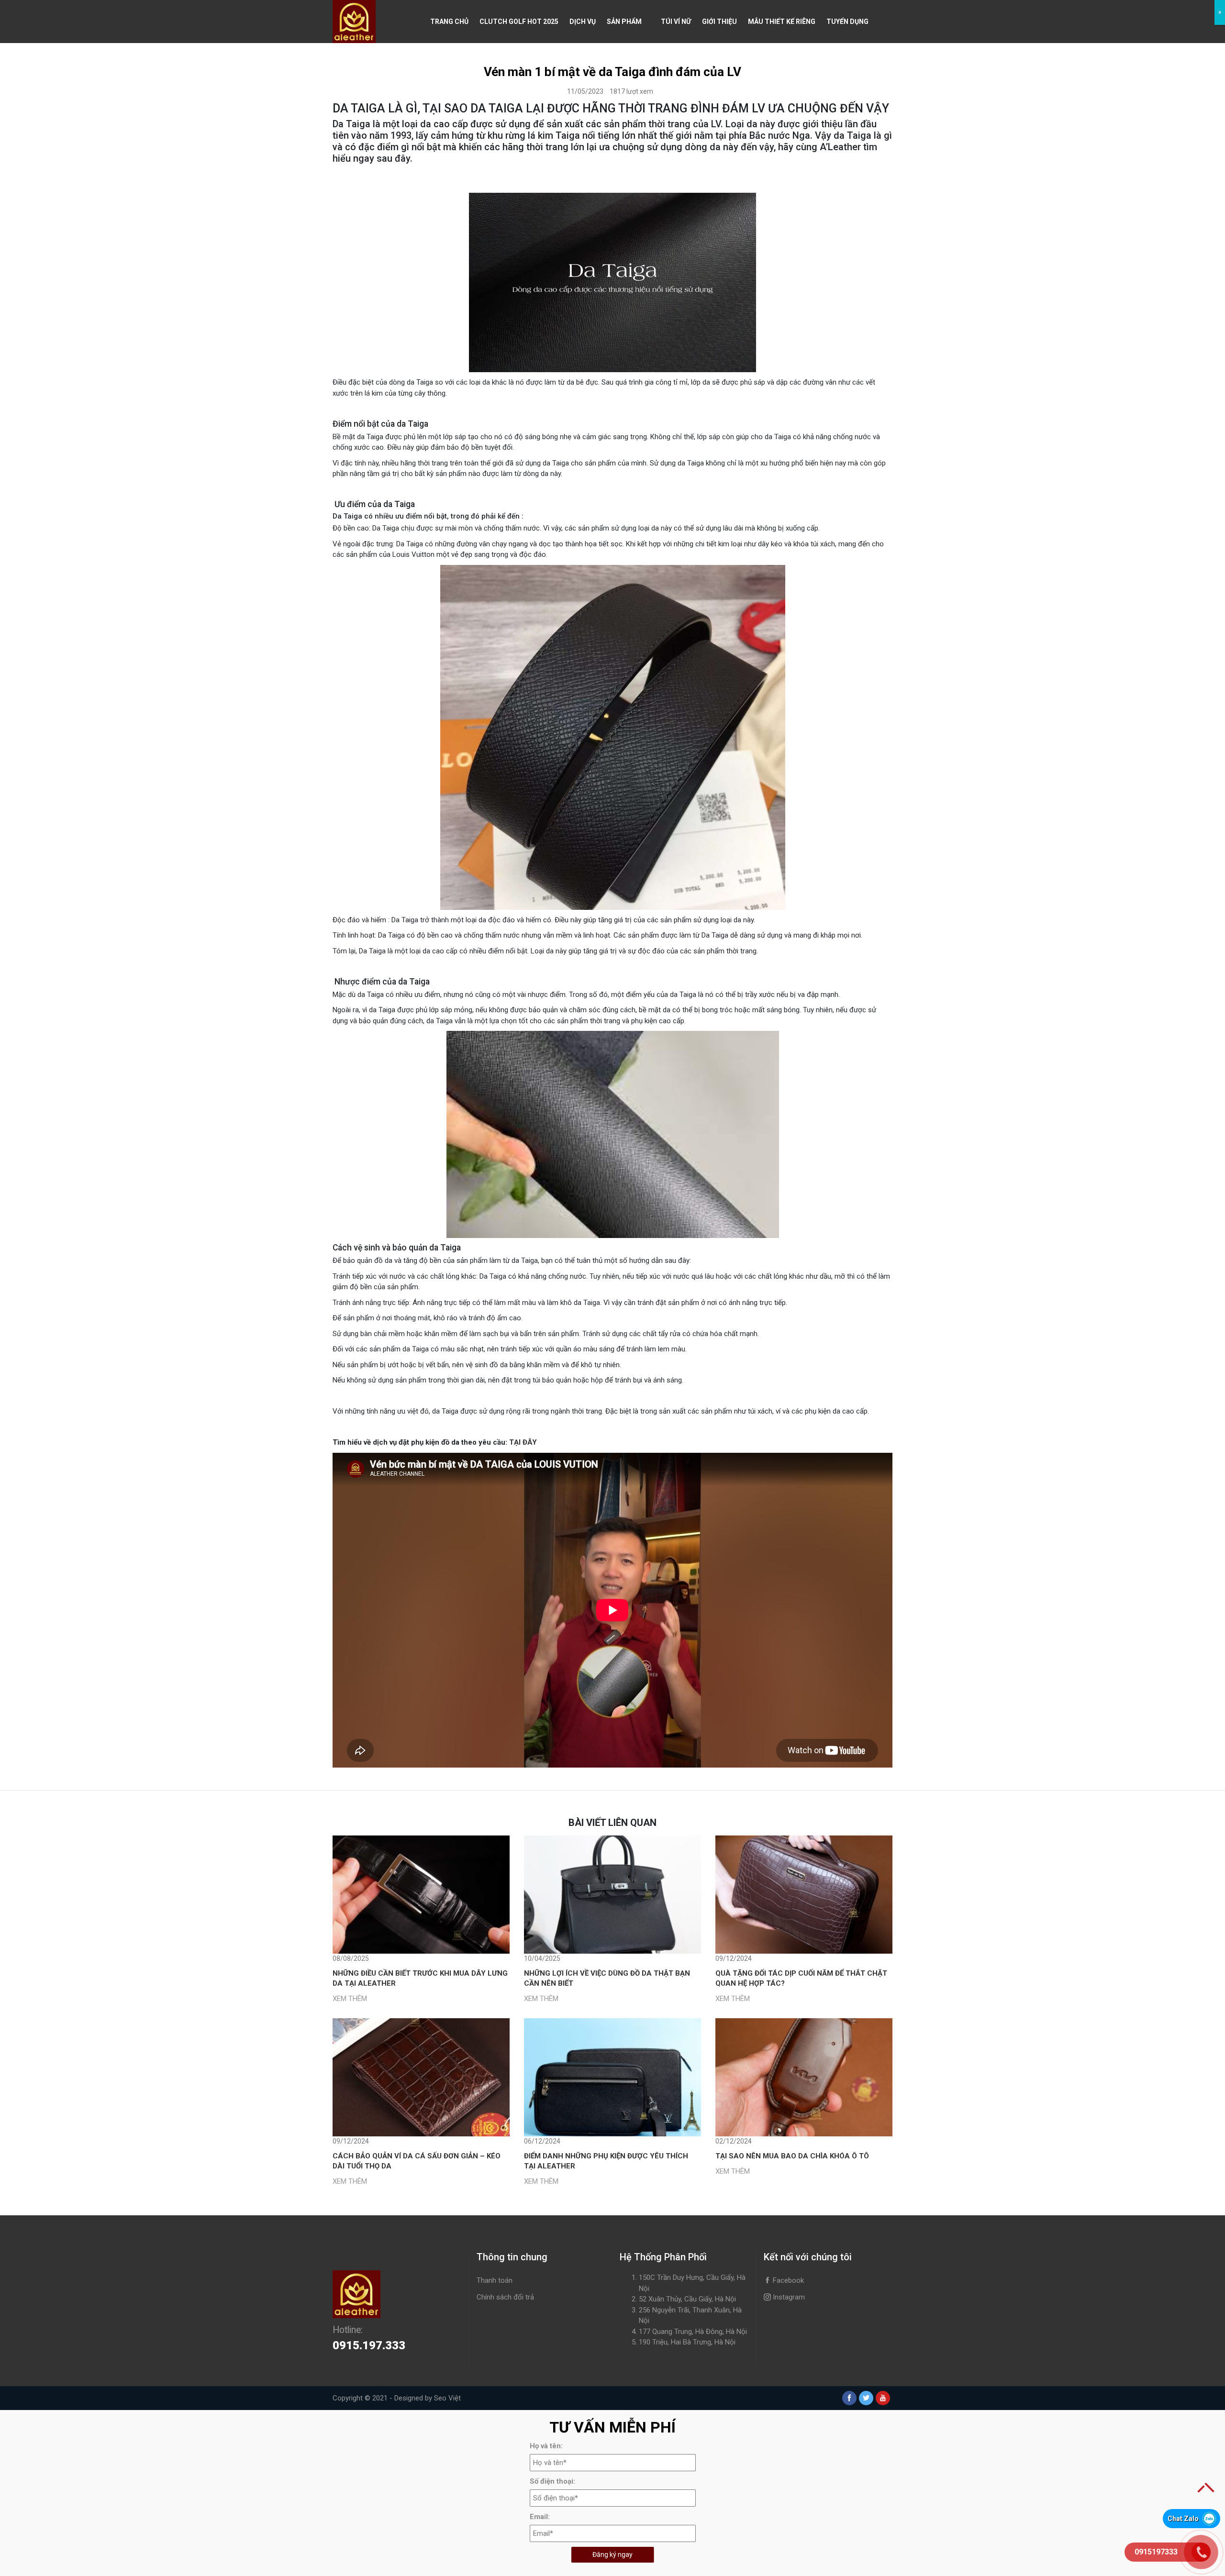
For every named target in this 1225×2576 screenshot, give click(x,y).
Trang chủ (449, 22)
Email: (540, 2517)
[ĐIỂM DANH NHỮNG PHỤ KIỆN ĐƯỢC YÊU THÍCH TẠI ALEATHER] (612, 2077)
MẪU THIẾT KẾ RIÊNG (782, 22)
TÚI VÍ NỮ (676, 22)
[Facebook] (849, 2398)
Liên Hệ (442, 65)
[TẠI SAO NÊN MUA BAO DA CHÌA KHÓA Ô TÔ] (804, 2077)
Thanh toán (495, 2280)
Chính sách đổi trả (505, 2297)
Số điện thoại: (552, 2481)
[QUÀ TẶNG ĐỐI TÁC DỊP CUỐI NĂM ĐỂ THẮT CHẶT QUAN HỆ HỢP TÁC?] (804, 1895)
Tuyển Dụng (847, 22)
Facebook (787, 2280)
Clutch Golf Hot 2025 (519, 22)
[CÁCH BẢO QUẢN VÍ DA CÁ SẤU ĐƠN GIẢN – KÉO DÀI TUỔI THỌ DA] (421, 2077)
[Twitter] (866, 2398)
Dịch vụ (583, 22)
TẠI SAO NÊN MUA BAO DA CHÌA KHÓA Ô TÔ (792, 2156)
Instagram (788, 2297)
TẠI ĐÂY (523, 1442)
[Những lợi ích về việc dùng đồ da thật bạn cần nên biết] (612, 1895)
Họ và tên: (546, 2446)
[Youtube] (883, 2398)
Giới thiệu (719, 22)
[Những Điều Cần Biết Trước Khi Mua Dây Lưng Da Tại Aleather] (421, 1895)
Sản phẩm (624, 22)
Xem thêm (350, 1999)
